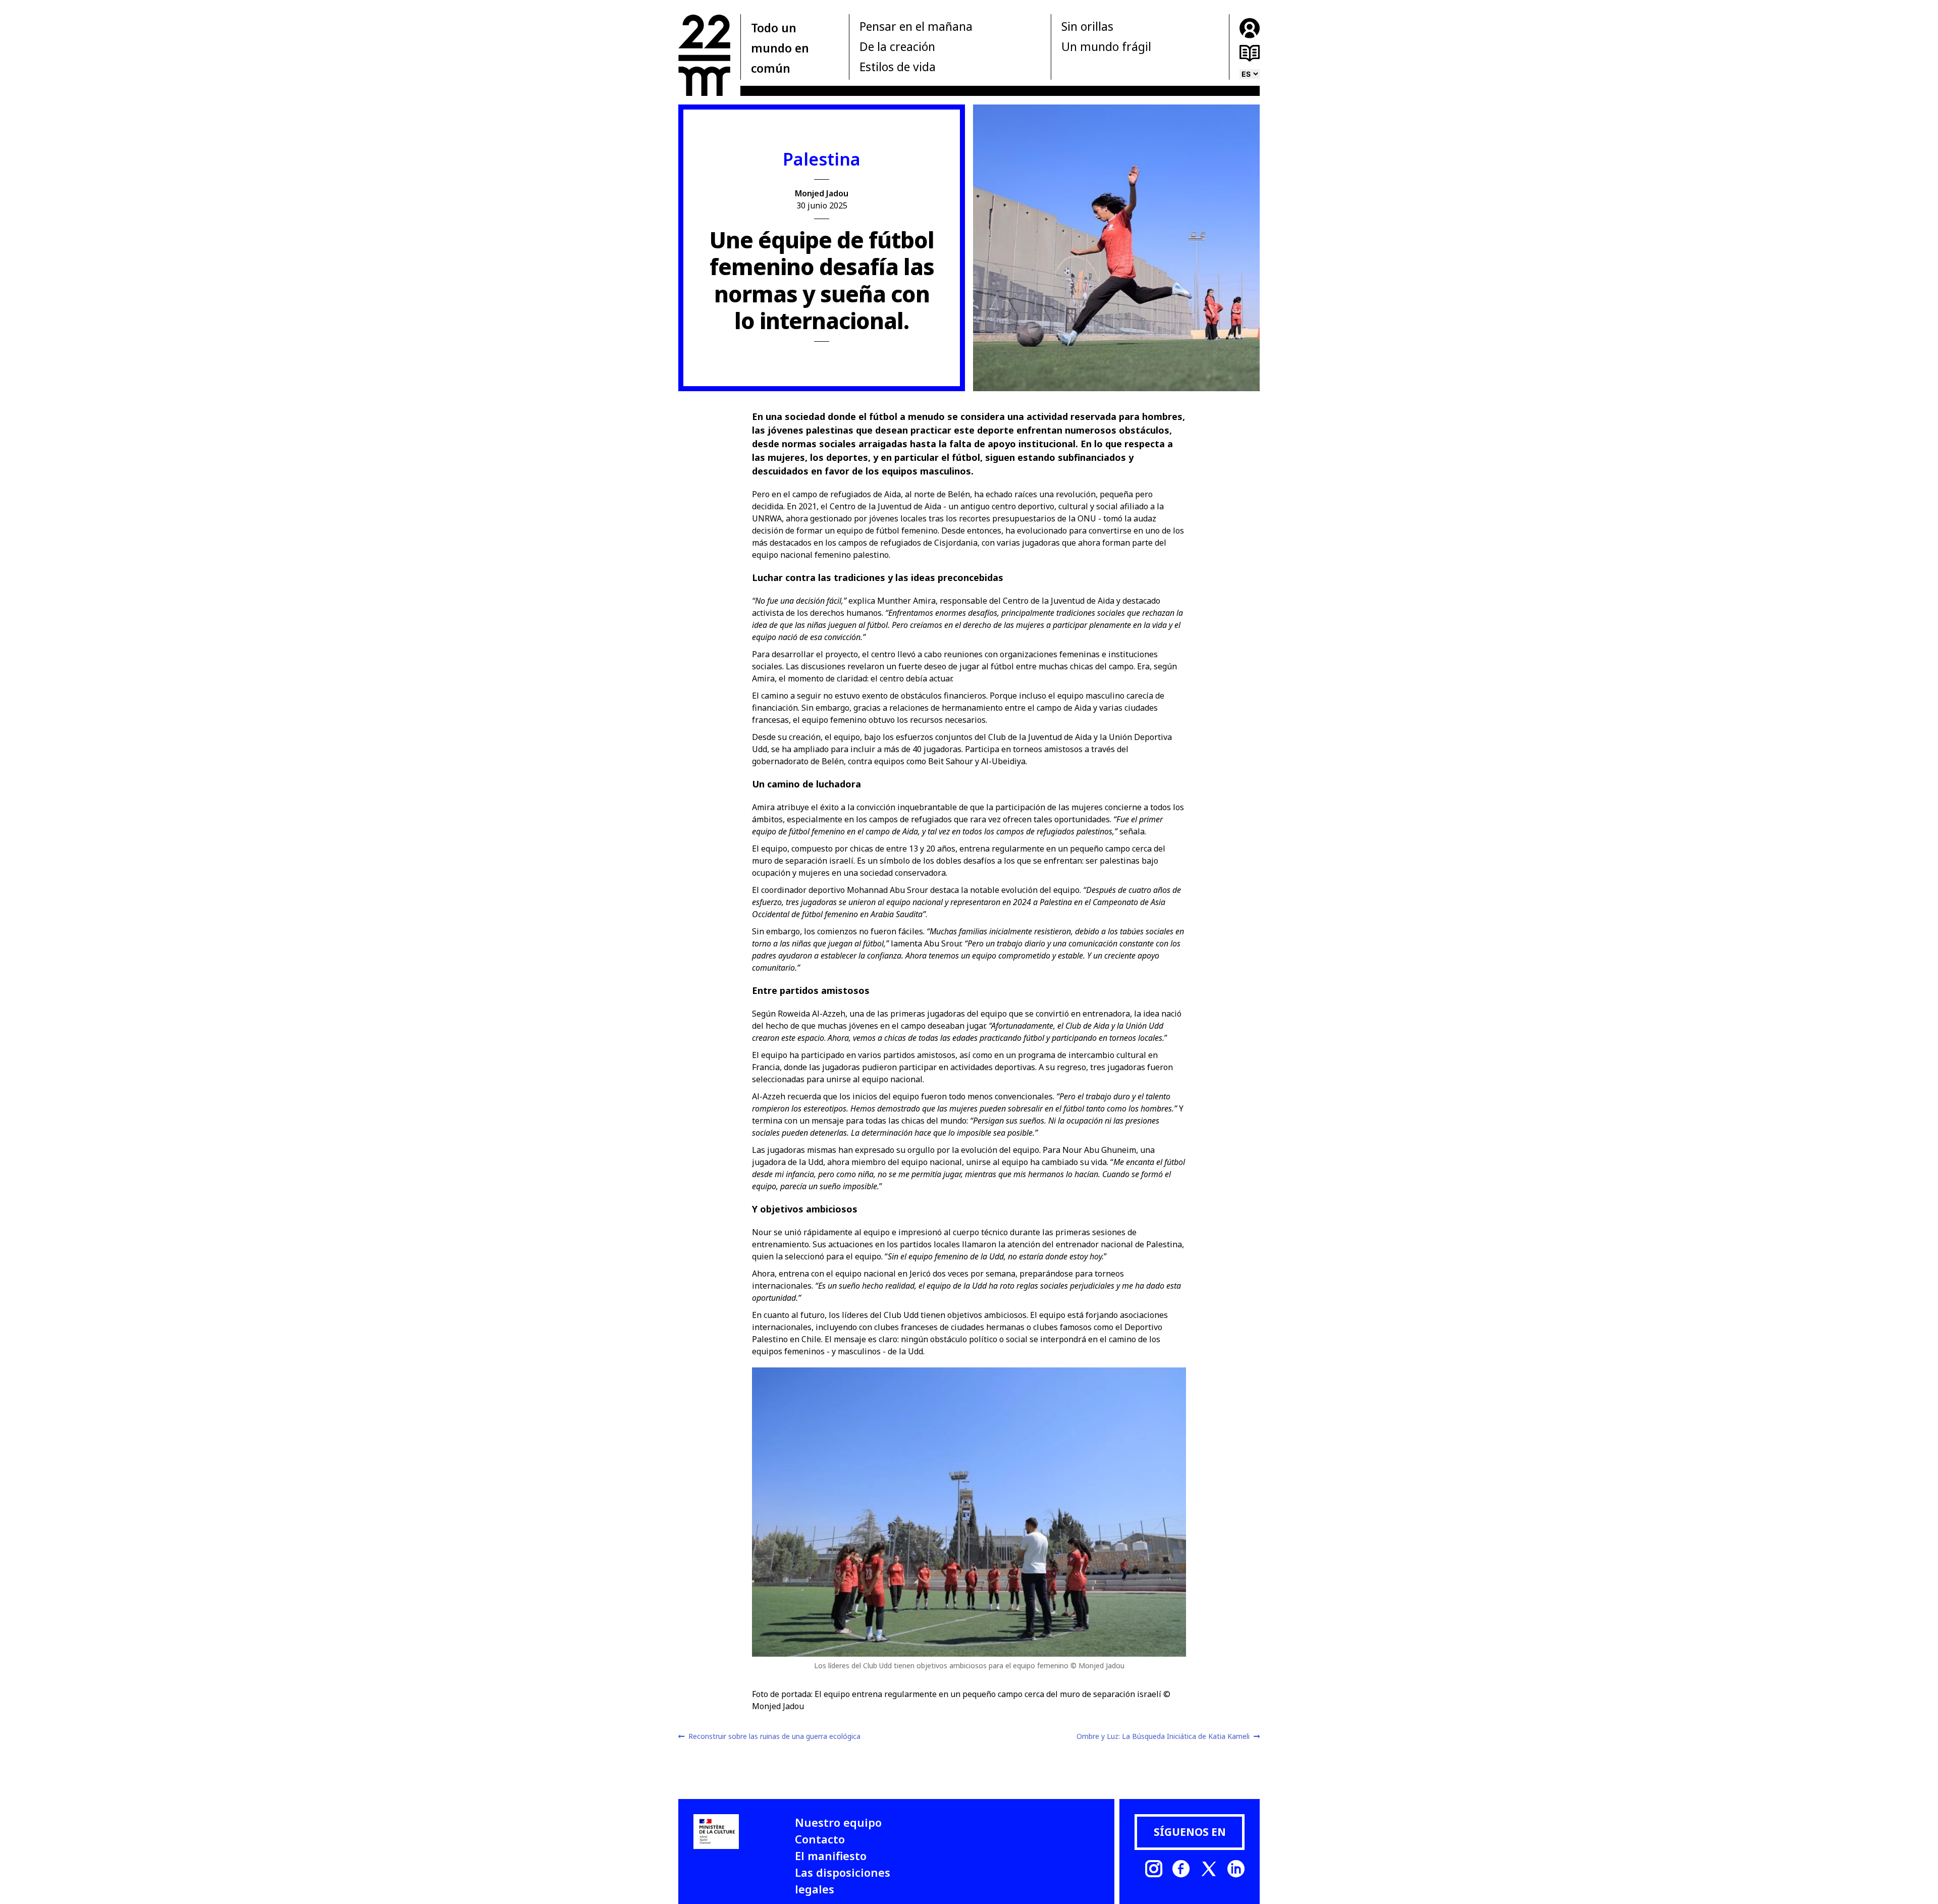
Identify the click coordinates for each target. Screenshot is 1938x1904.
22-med (704, 55)
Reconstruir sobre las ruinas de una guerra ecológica (774, 1736)
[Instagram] (1154, 1869)
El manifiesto (831, 1856)
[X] (1209, 1869)
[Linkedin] (1236, 1869)
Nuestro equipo (838, 1822)
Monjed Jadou (822, 193)
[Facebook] (1181, 1869)
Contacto (820, 1839)
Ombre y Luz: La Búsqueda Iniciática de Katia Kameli (1163, 1736)
